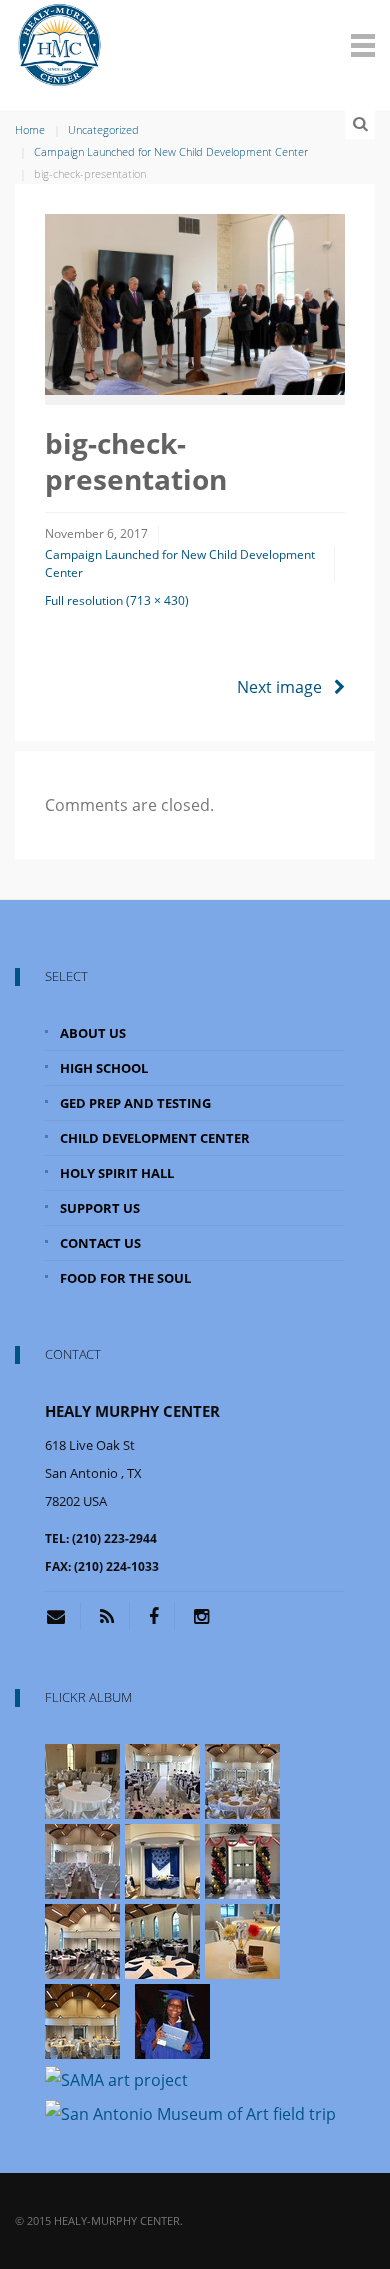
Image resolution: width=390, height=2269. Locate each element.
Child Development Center (155, 1138)
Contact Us (100, 1243)
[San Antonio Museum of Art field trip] (190, 2113)
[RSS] (107, 1616)
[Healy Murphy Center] (60, 42)
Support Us (100, 1208)
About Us (93, 1033)
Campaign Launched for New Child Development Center (171, 151)
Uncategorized (103, 129)
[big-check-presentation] (195, 303)
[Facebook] (154, 1616)
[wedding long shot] (162, 1780)
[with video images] (82, 1780)
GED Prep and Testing (135, 1103)
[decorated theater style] (82, 1860)
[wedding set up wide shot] (82, 1940)
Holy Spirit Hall (117, 1173)
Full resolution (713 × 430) (117, 600)
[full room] (242, 1780)
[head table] (162, 1860)
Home (30, 129)
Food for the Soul (125, 1278)
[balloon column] (242, 1860)
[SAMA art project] (116, 2078)
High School (104, 1068)
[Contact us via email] (63, 1616)
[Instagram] (201, 1616)
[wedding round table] (162, 1940)
